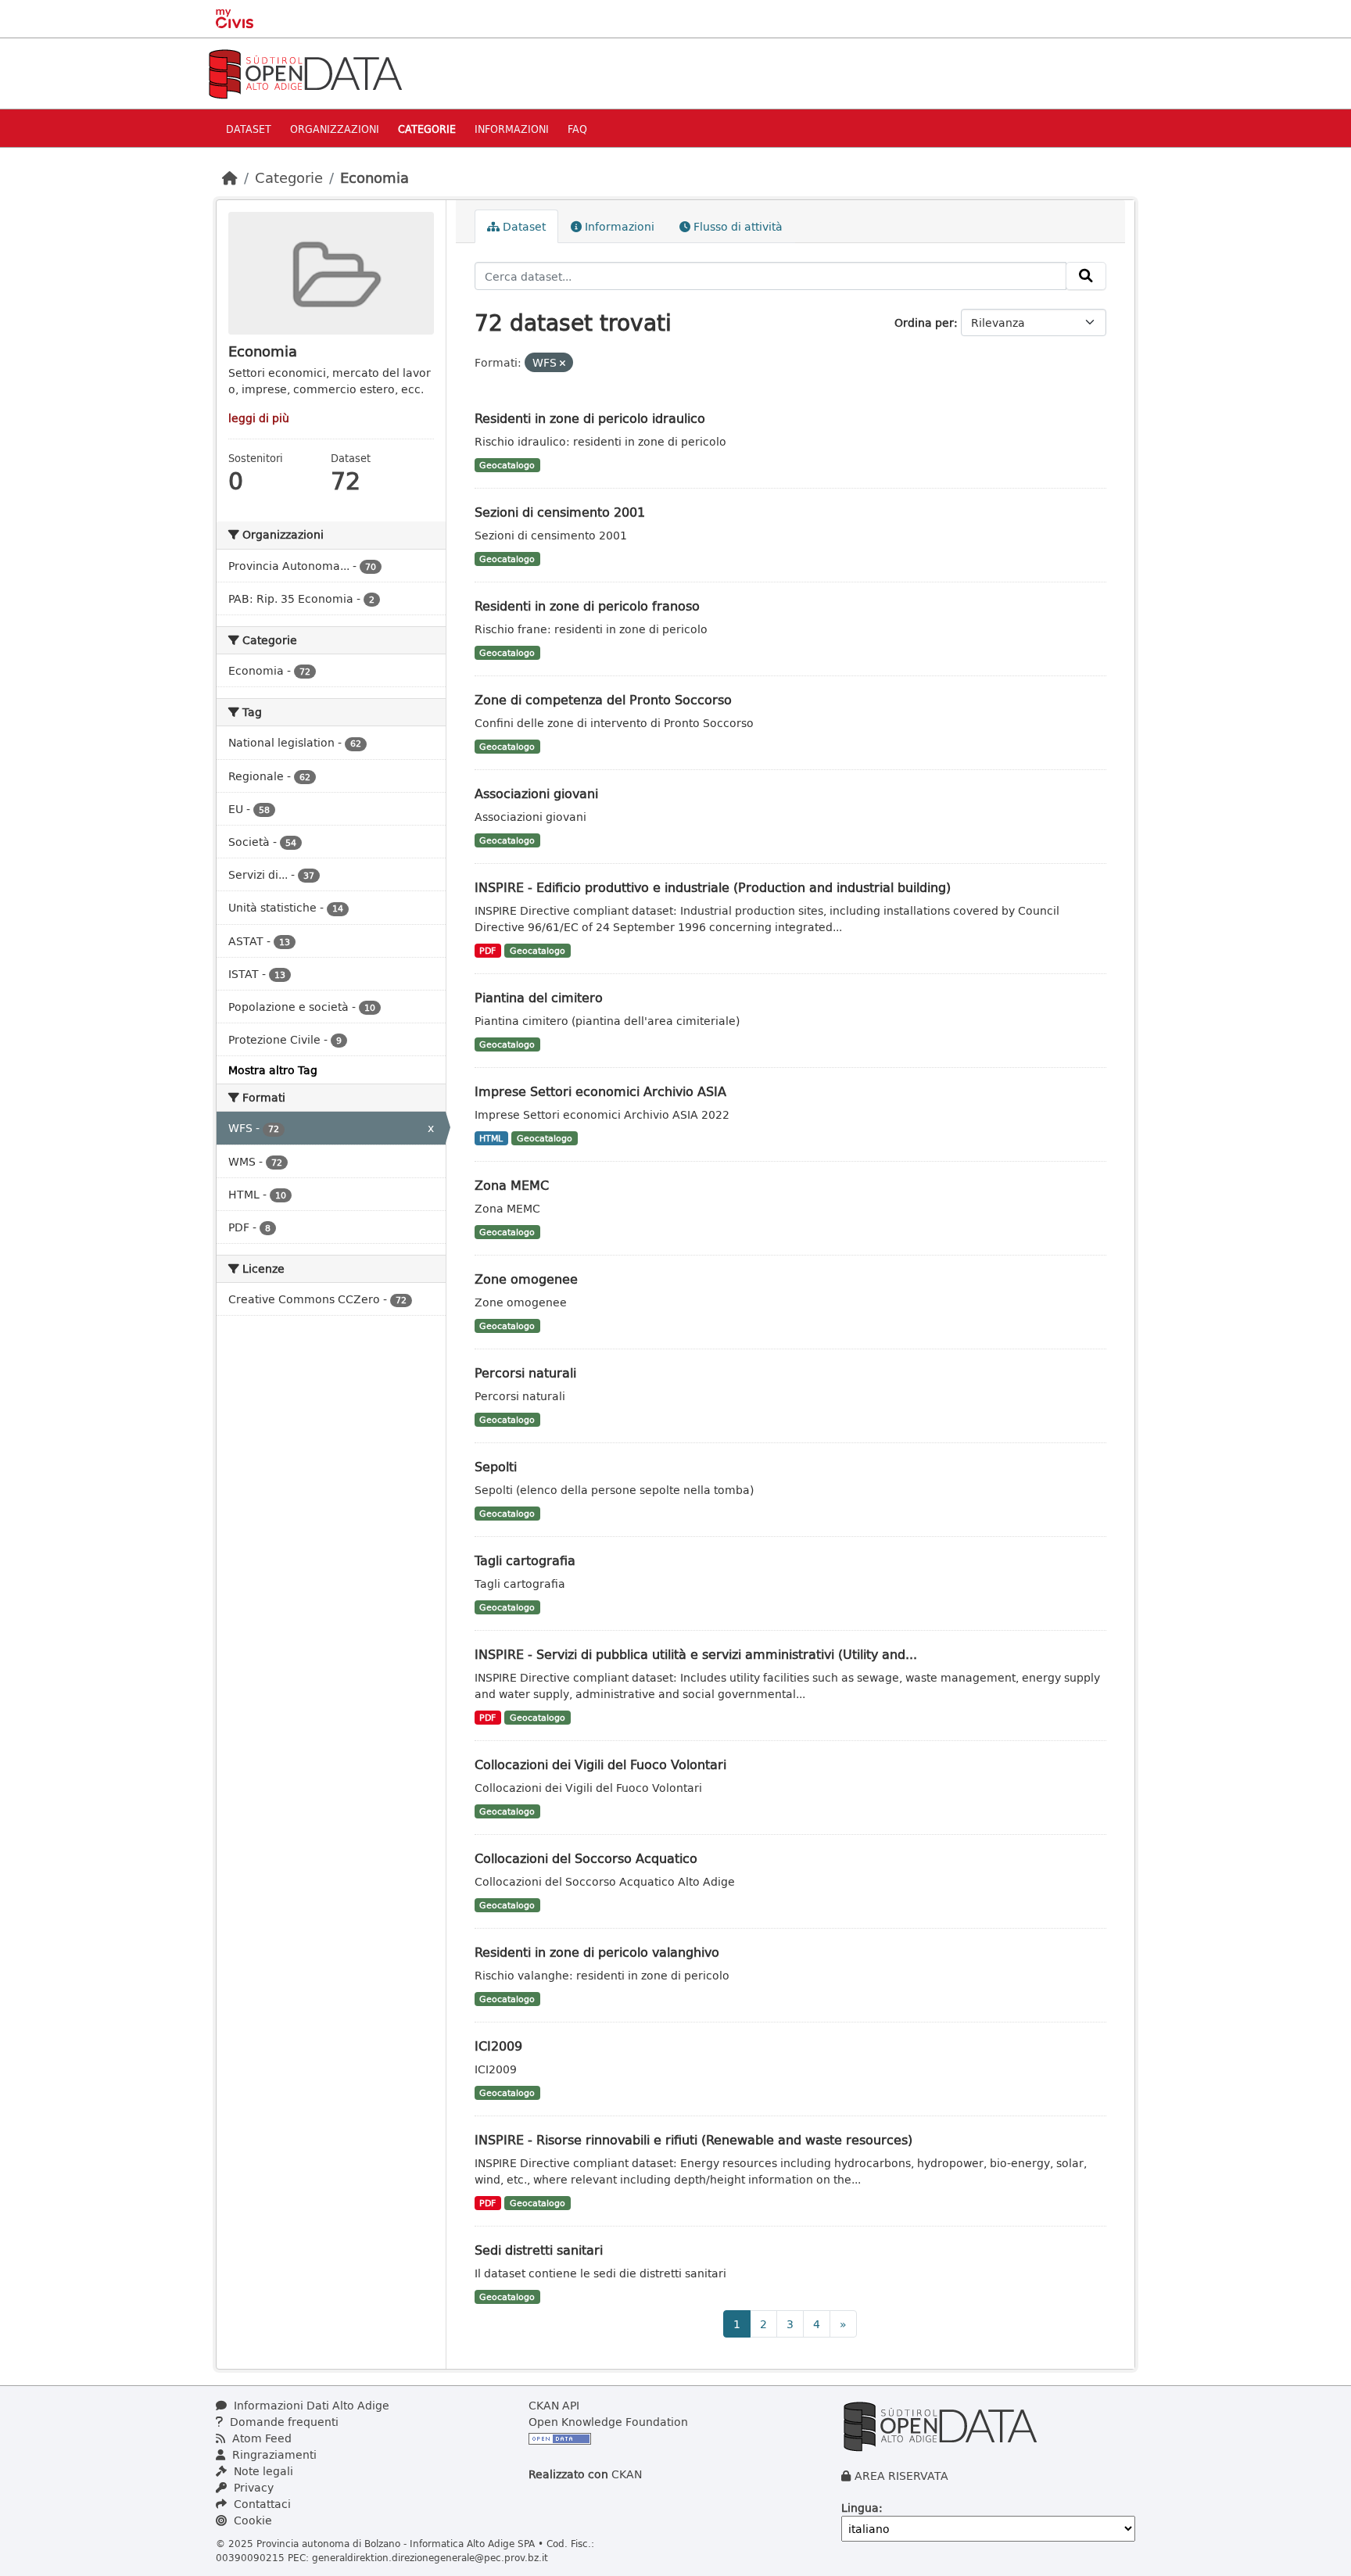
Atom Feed (260, 2438)
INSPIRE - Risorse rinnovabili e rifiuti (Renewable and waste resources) (693, 2139)
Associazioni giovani (536, 793)
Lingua (860, 2508)
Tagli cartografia (525, 1560)
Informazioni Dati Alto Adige (310, 2405)
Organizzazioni (335, 129)
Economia (374, 177)
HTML (491, 1138)
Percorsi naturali (525, 1372)
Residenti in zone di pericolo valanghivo (597, 1952)
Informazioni (512, 129)
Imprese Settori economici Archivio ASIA (600, 1091)
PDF (487, 951)
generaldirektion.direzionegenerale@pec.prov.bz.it (430, 2557)
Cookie (251, 2520)
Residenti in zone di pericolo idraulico (590, 418)
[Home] (230, 177)
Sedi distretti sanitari (539, 2250)
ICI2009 (498, 2046)
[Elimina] (563, 363)
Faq (577, 129)
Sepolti (496, 1466)
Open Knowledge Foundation (608, 2422)
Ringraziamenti (273, 2454)
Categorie (427, 129)
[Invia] (1086, 276)
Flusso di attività (736, 226)
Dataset (249, 129)
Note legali (262, 2471)
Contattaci (261, 2504)
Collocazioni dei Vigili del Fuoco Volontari (600, 1764)
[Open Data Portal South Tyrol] (305, 72)
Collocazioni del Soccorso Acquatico (586, 1858)
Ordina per (924, 322)
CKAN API (554, 2405)
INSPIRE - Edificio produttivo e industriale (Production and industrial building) (713, 887)
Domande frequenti (283, 2422)
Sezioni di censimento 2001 (560, 512)
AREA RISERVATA (901, 2476)
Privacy (252, 2487)
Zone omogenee (526, 1279)
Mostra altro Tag (273, 1070)
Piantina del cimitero (539, 997)
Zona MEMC (512, 1185)
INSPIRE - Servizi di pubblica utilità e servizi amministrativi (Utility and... (696, 1654)
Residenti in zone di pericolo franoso (587, 605)
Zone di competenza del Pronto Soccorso (603, 699)
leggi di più (259, 418)
